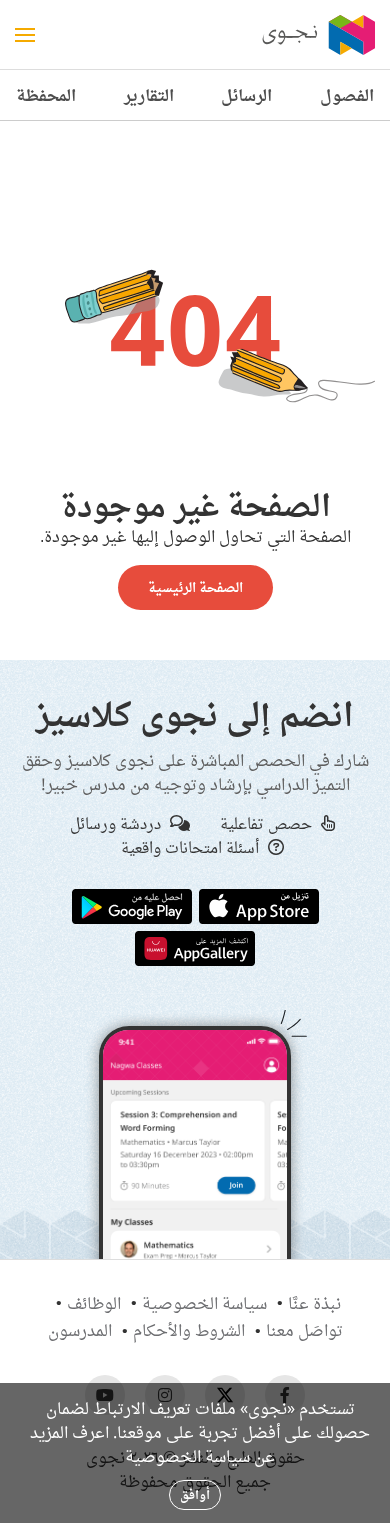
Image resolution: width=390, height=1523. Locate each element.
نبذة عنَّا (314, 1303)
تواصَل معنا (304, 1330)
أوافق (195, 1494)
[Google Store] (132, 905)
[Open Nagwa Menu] (25, 35)
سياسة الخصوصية (204, 1303)
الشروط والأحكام (189, 1330)
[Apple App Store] (259, 905)
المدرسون (80, 1330)
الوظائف (94, 1303)
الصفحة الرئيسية (195, 587)
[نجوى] (317, 35)
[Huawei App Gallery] (195, 947)
